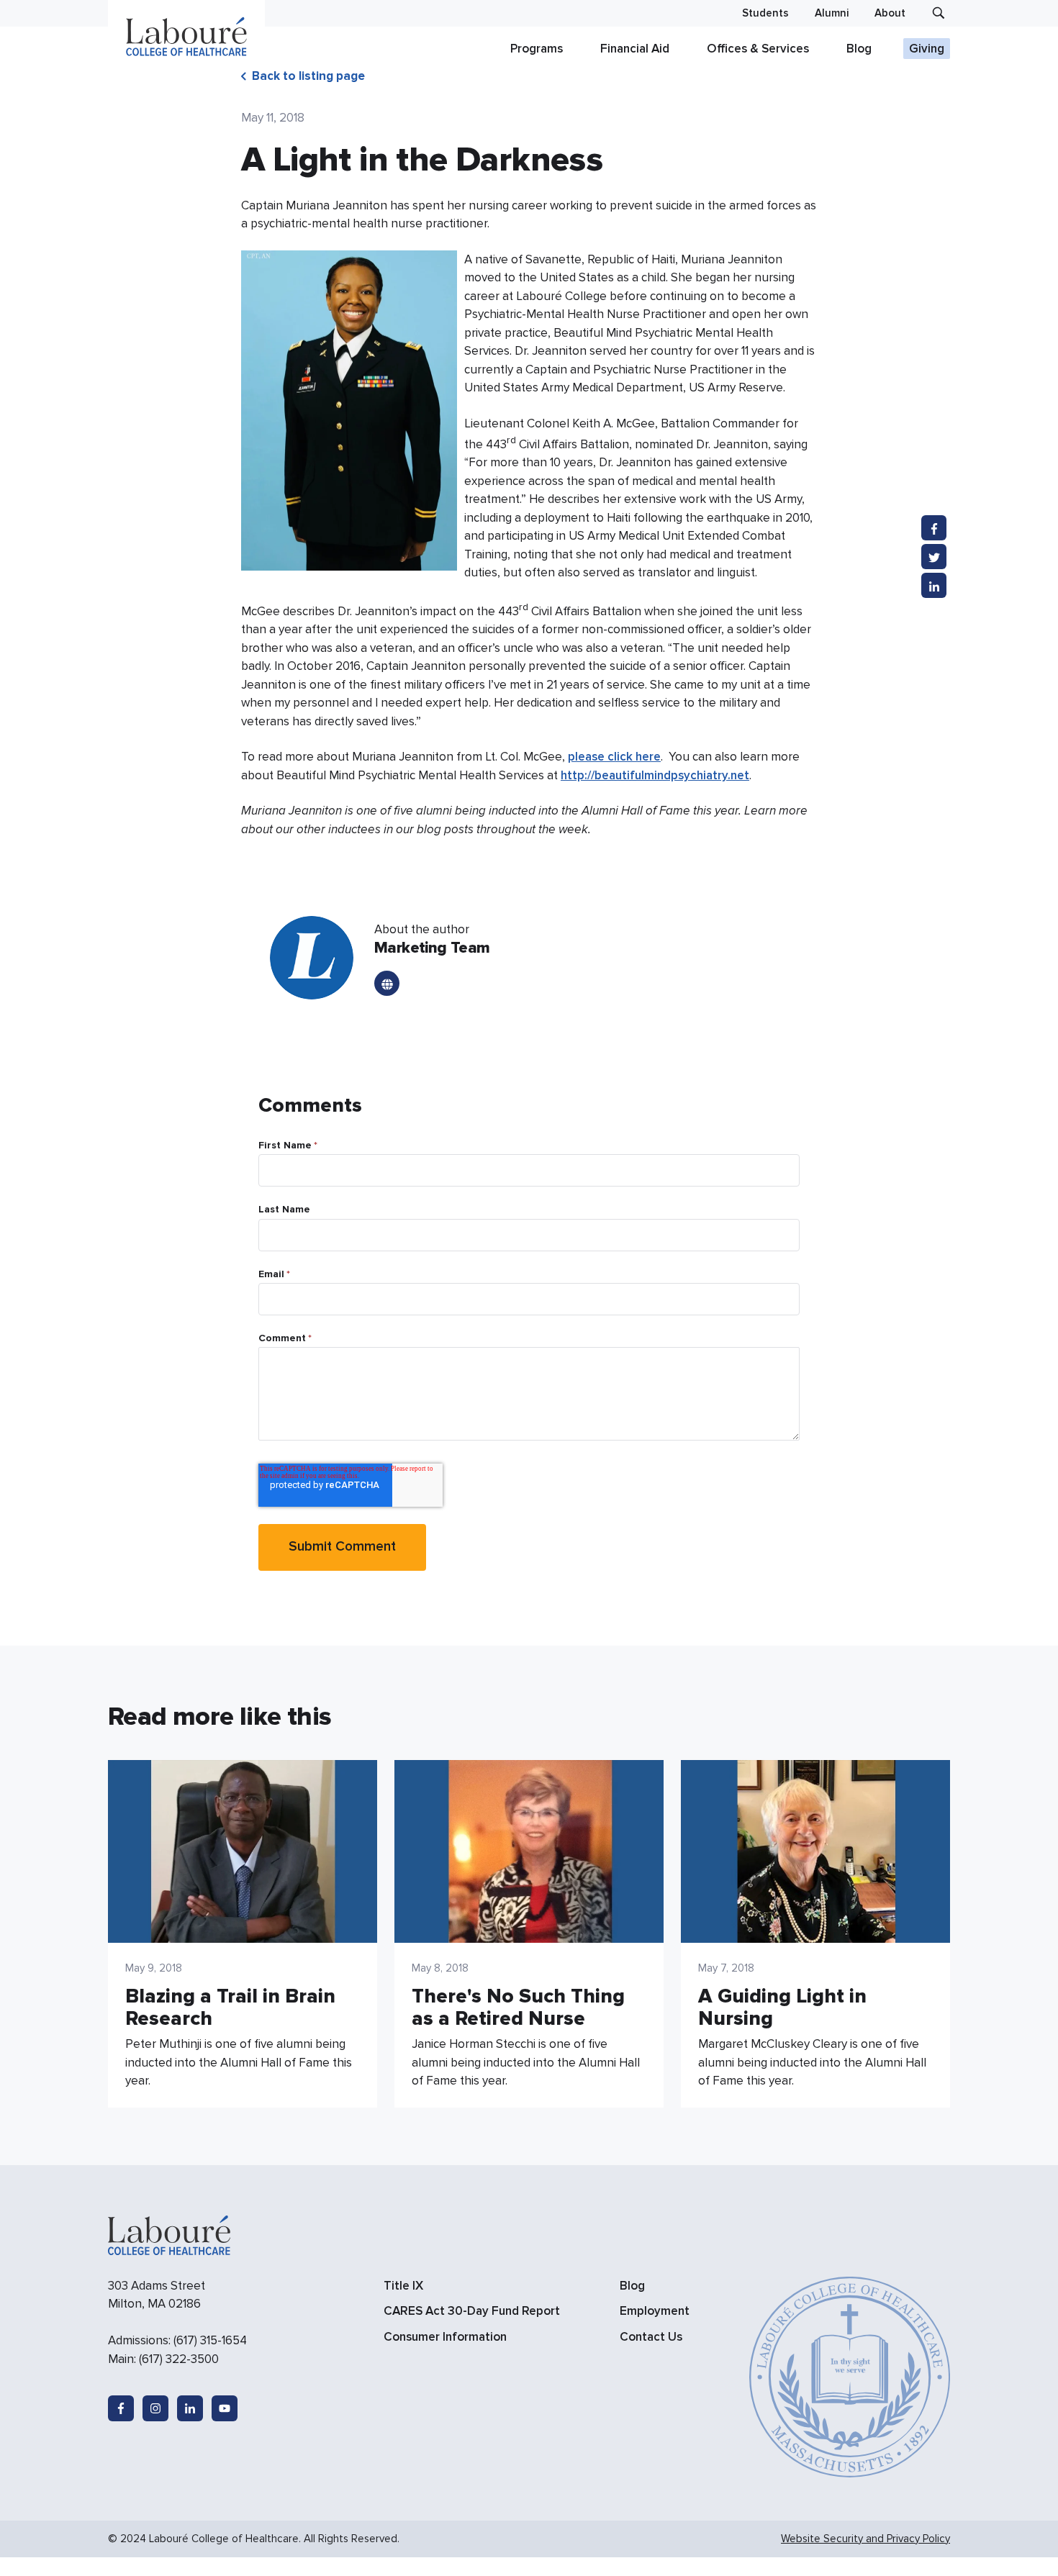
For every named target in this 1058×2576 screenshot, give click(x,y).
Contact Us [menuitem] (651, 2337)
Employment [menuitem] (655, 2311)
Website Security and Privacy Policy (865, 2539)
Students (765, 13)
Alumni (832, 13)
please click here (614, 757)
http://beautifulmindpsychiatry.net (655, 775)
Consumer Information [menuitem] (445, 2337)
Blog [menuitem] (632, 2286)
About (890, 13)
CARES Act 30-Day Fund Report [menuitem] (472, 2311)
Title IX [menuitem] (403, 2286)
